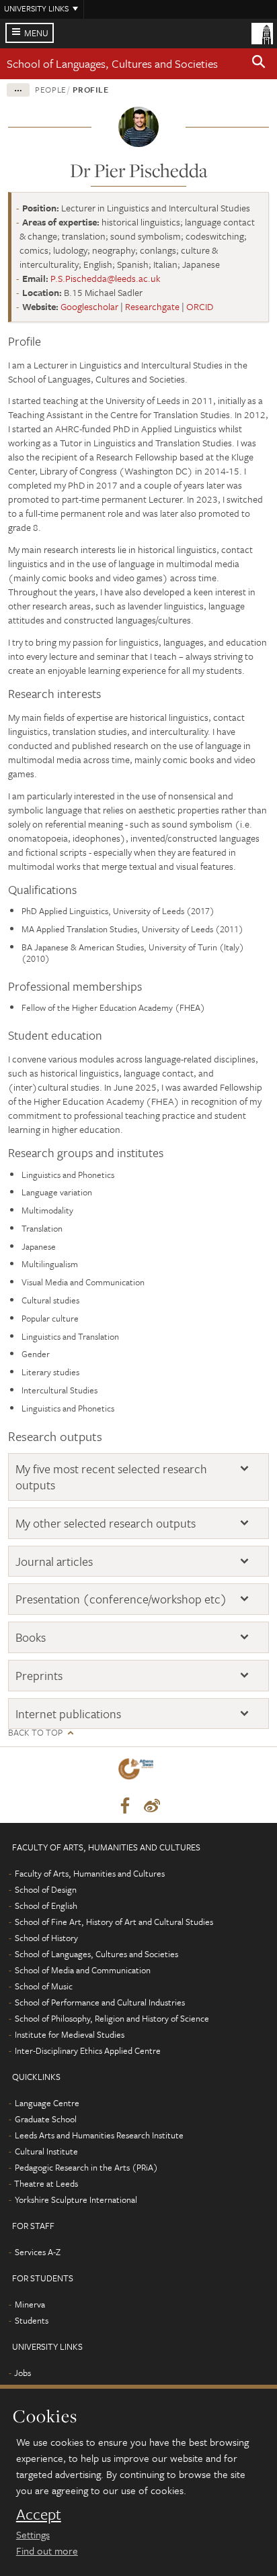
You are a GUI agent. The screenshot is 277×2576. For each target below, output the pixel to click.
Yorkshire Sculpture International (76, 2199)
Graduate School (46, 2119)
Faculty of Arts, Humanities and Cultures (90, 1873)
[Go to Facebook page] (125, 1806)
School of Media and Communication (83, 1970)
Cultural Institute (46, 2151)
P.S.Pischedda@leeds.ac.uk (106, 278)
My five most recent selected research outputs (111, 1477)
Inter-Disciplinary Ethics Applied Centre (88, 2050)
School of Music (44, 1986)
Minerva (30, 2304)
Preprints (39, 1676)
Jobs (23, 2373)
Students (32, 2320)
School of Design (46, 1889)
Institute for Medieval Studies (70, 2034)
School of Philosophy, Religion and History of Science (112, 2018)
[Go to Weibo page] (152, 1806)
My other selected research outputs (106, 1523)
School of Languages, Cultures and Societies (112, 63)
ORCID (200, 306)
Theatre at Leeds (46, 2183)
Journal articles (54, 1562)
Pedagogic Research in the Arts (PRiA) (86, 2167)
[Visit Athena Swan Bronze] (138, 1772)
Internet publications (68, 1714)
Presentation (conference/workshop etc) (121, 1599)
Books (31, 1637)
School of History (46, 1938)
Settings (33, 2534)
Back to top (35, 1733)
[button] (259, 64)
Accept (39, 2514)
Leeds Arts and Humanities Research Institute (99, 2135)
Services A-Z (38, 2252)
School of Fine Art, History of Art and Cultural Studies (114, 1922)
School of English (46, 1905)
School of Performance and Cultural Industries (100, 2002)
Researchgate (152, 306)
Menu (36, 33)
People (51, 89)
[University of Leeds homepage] (262, 32)
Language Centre (47, 2103)
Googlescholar (89, 306)
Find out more (47, 2550)
